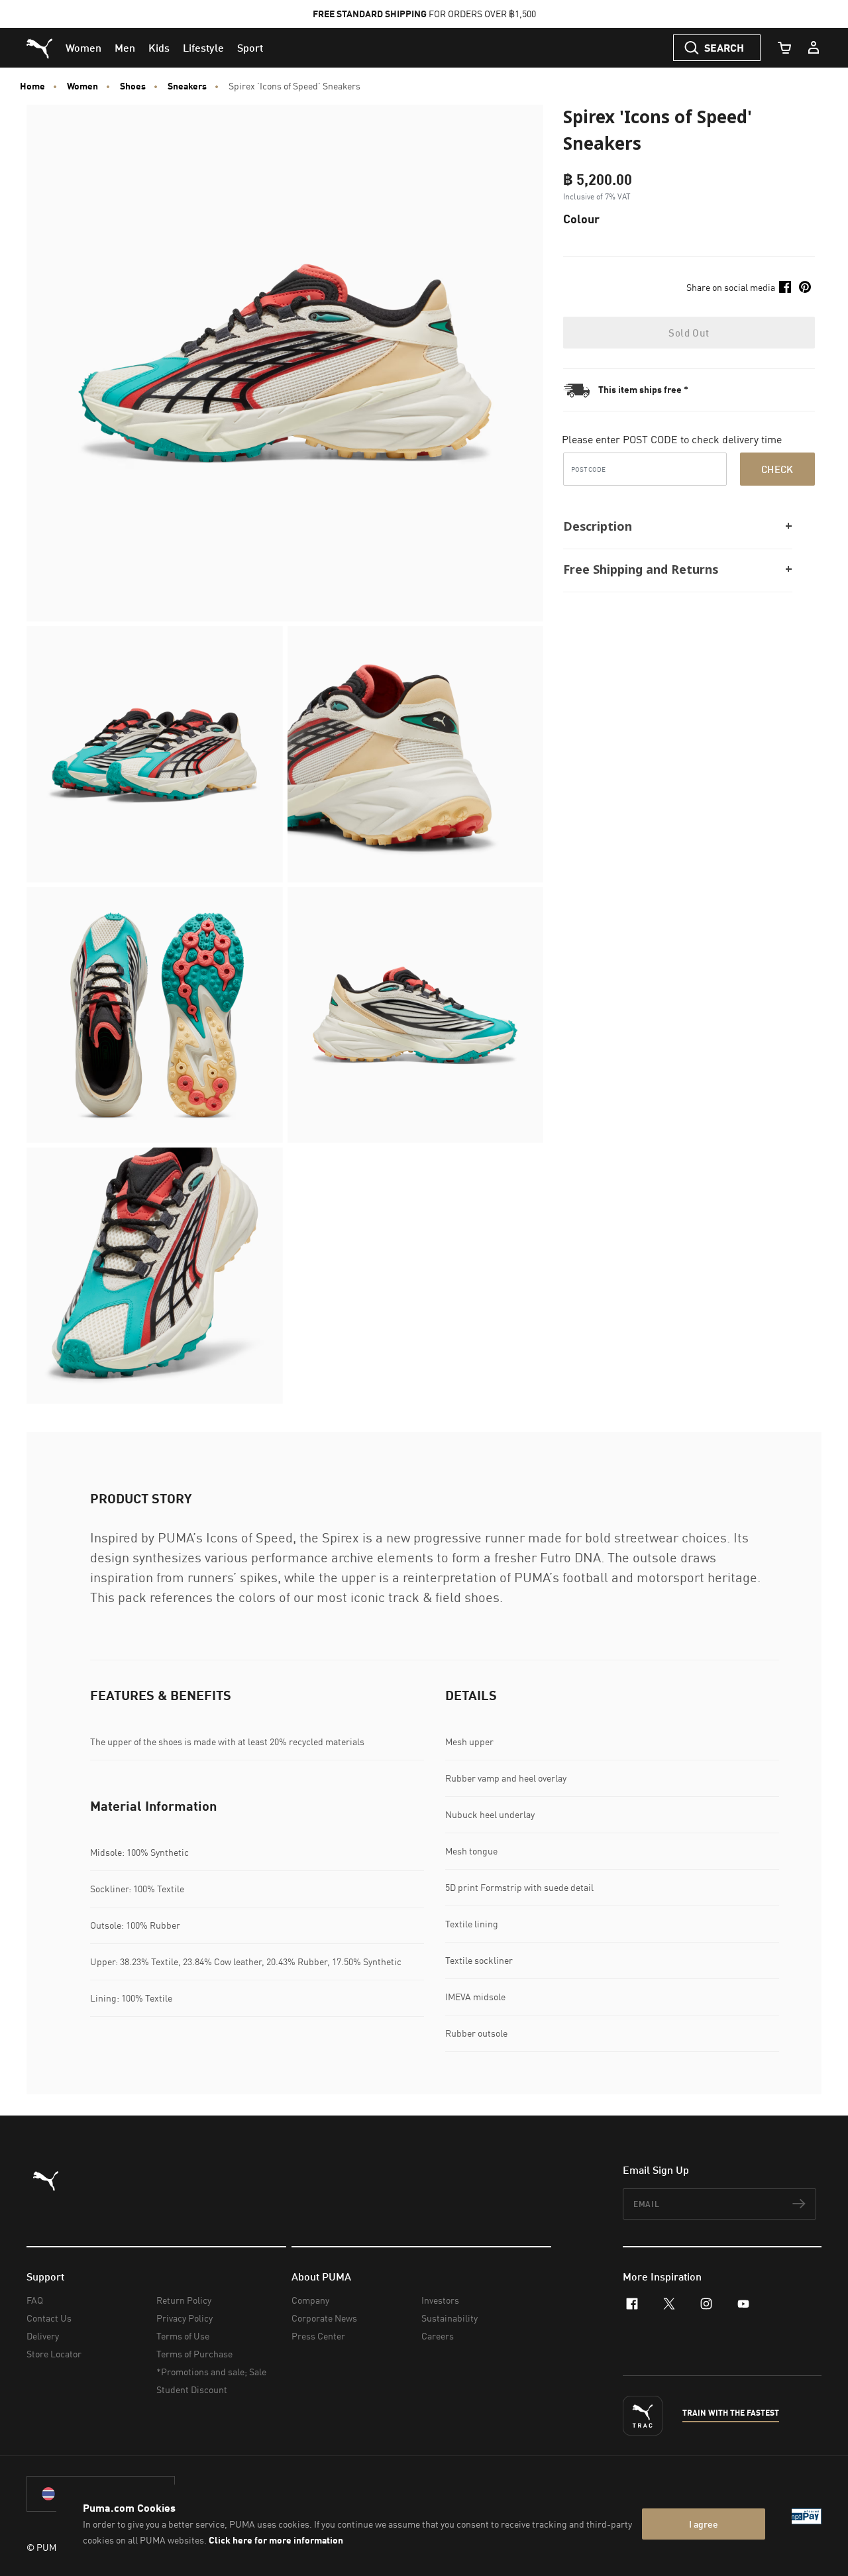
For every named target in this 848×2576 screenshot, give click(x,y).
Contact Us (49, 2318)
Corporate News (324, 2318)
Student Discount (192, 2389)
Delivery (43, 2336)
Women (82, 86)
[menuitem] (83, 48)
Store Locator (54, 2354)
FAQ (35, 2300)
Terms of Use (183, 2336)
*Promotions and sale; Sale (211, 2372)
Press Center (318, 2336)
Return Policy (184, 2300)
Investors (440, 2300)
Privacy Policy (185, 2318)
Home (32, 86)
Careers (438, 2336)
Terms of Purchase (194, 2354)
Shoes (133, 86)
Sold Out (689, 333)
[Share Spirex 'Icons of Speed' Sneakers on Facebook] (785, 287)
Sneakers (187, 86)
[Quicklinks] (814, 48)
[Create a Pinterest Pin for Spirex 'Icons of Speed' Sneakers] (805, 287)
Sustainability (450, 2318)
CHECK (777, 468)
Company (310, 2300)
